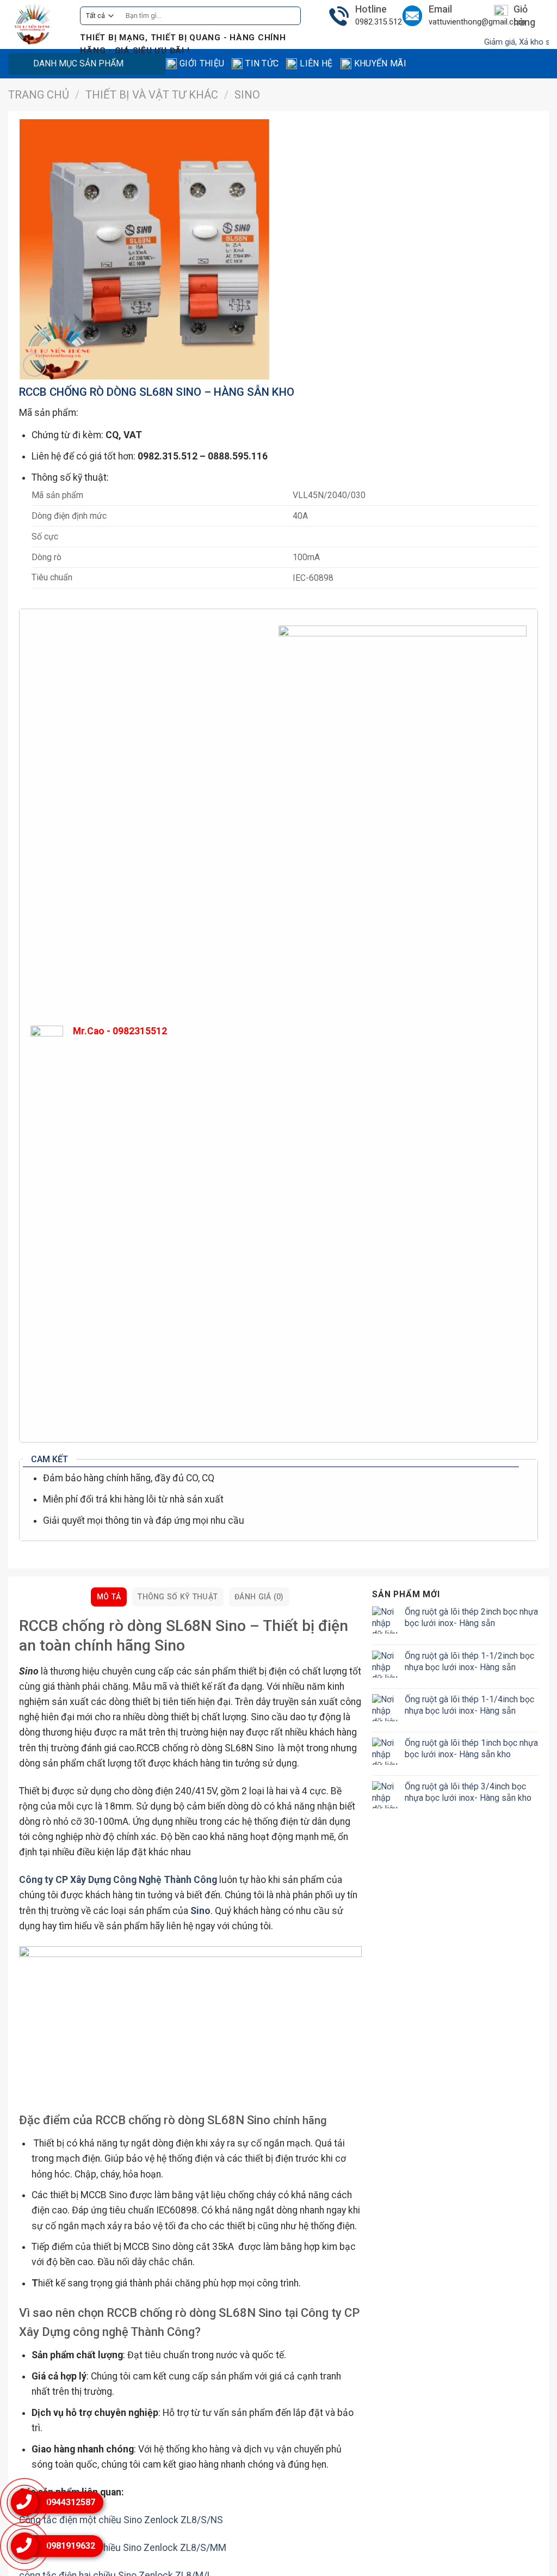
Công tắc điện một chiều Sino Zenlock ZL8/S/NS (121, 2520)
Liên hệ (316, 63)
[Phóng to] (35, 365)
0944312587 (71, 2502)
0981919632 (71, 2546)
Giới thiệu (202, 63)
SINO (247, 95)
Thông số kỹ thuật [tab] (178, 1597)
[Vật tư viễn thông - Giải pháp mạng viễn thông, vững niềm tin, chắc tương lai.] (36, 24)
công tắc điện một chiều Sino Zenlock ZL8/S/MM (123, 2548)
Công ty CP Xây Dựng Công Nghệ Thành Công (118, 1880)
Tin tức (262, 63)
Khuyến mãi (380, 63)
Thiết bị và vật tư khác (152, 95)
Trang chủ (39, 95)
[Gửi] (289, 16)
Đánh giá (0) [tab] (259, 1597)
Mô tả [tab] (109, 1597)
